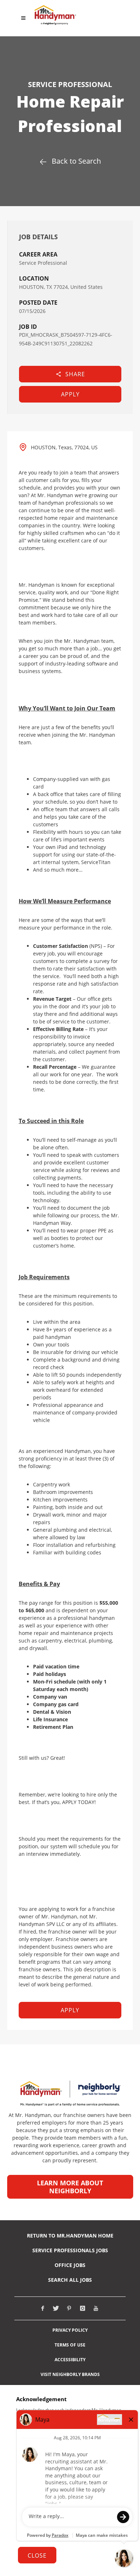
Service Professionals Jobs (70, 2250)
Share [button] (75, 374)
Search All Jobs (70, 2280)
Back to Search (76, 161)
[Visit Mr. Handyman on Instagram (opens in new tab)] (83, 2308)
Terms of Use (70, 2345)
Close (37, 2555)
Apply (70, 394)
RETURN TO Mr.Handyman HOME (70, 2236)
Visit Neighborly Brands (70, 2375)
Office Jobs (70, 2265)
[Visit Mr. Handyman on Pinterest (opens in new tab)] (69, 2308)
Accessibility (70, 2360)
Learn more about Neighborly (70, 2187)
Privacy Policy (70, 2330)
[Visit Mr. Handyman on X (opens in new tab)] (56, 2308)
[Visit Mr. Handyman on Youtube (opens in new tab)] (96, 2308)
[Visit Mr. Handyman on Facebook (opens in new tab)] (43, 2308)
